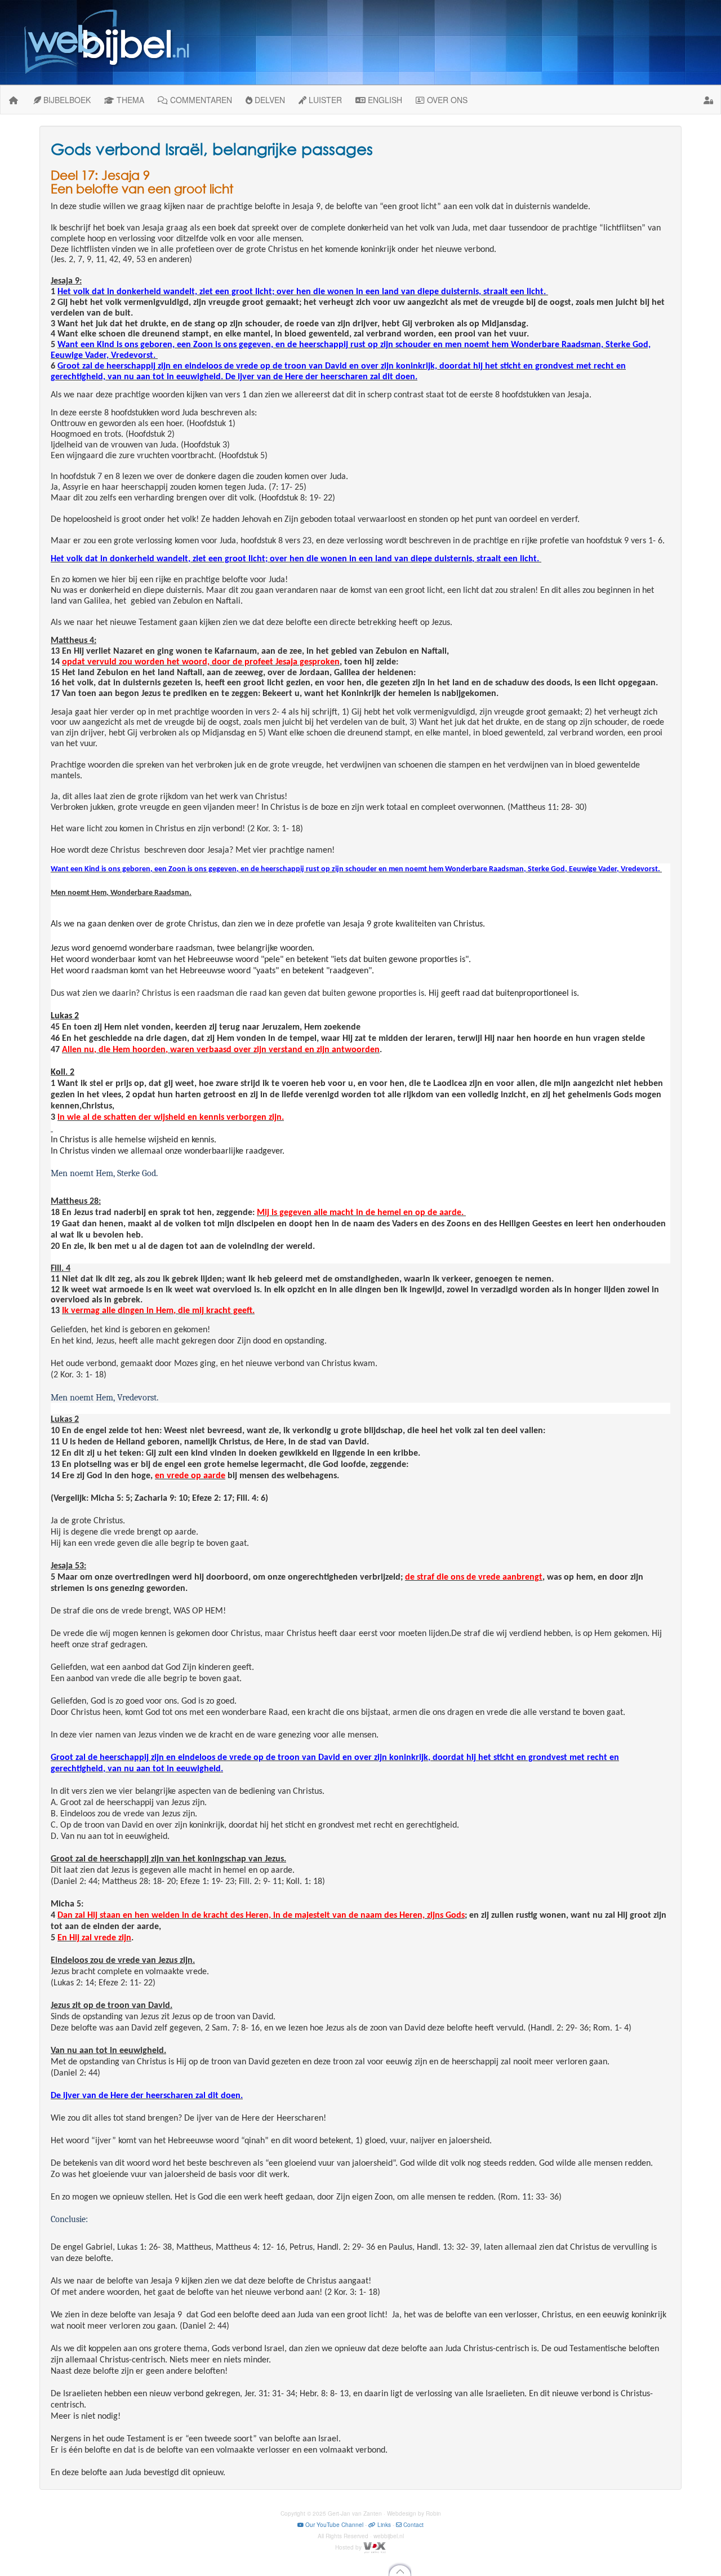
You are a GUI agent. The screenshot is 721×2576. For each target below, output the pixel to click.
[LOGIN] (709, 100)
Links (383, 2525)
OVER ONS (446, 100)
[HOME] (14, 100)
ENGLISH (384, 100)
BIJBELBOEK (66, 100)
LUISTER (324, 100)
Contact (413, 2525)
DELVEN (269, 100)
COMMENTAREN (200, 100)
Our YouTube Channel (333, 2525)
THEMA (129, 100)
